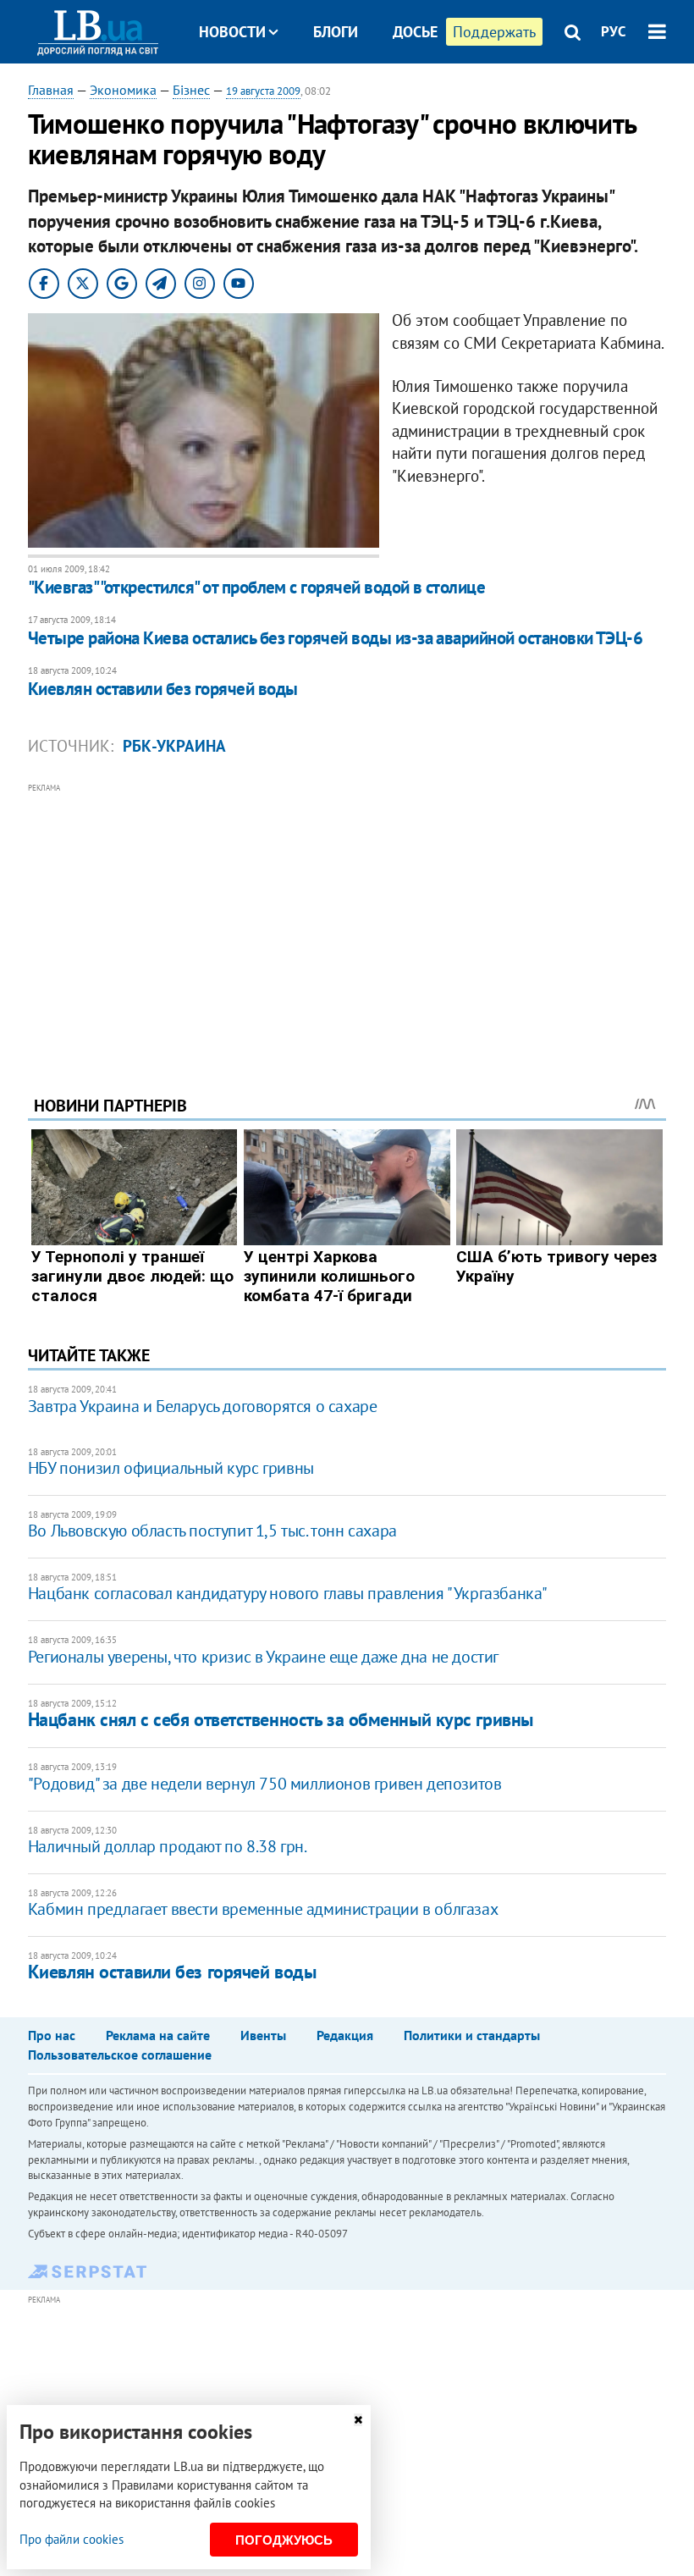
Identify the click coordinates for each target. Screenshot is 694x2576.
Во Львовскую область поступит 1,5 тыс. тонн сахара (212, 1531)
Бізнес (191, 90)
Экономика (123, 90)
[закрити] (358, 2420)
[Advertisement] (347, 916)
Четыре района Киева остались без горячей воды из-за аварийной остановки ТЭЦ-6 (336, 638)
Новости (232, 32)
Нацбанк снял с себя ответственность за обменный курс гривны (281, 1719)
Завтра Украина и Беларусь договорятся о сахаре (203, 1406)
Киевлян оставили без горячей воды (163, 689)
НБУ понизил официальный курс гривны (171, 1468)
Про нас (52, 2035)
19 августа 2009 (263, 91)
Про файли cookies (72, 2539)
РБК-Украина (174, 746)
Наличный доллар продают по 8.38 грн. (168, 1846)
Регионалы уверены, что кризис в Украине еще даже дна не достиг (263, 1657)
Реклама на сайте (158, 2035)
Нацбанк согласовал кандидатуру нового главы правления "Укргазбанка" (288, 1593)
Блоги (336, 32)
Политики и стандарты (472, 2035)
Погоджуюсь (284, 2540)
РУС (614, 31)
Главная (51, 90)
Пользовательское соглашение (120, 2055)
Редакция (345, 2035)
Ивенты (263, 2035)
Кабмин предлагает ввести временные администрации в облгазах (263, 1909)
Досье (415, 32)
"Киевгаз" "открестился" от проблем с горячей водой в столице (257, 587)
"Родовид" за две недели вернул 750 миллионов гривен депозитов (265, 1784)
